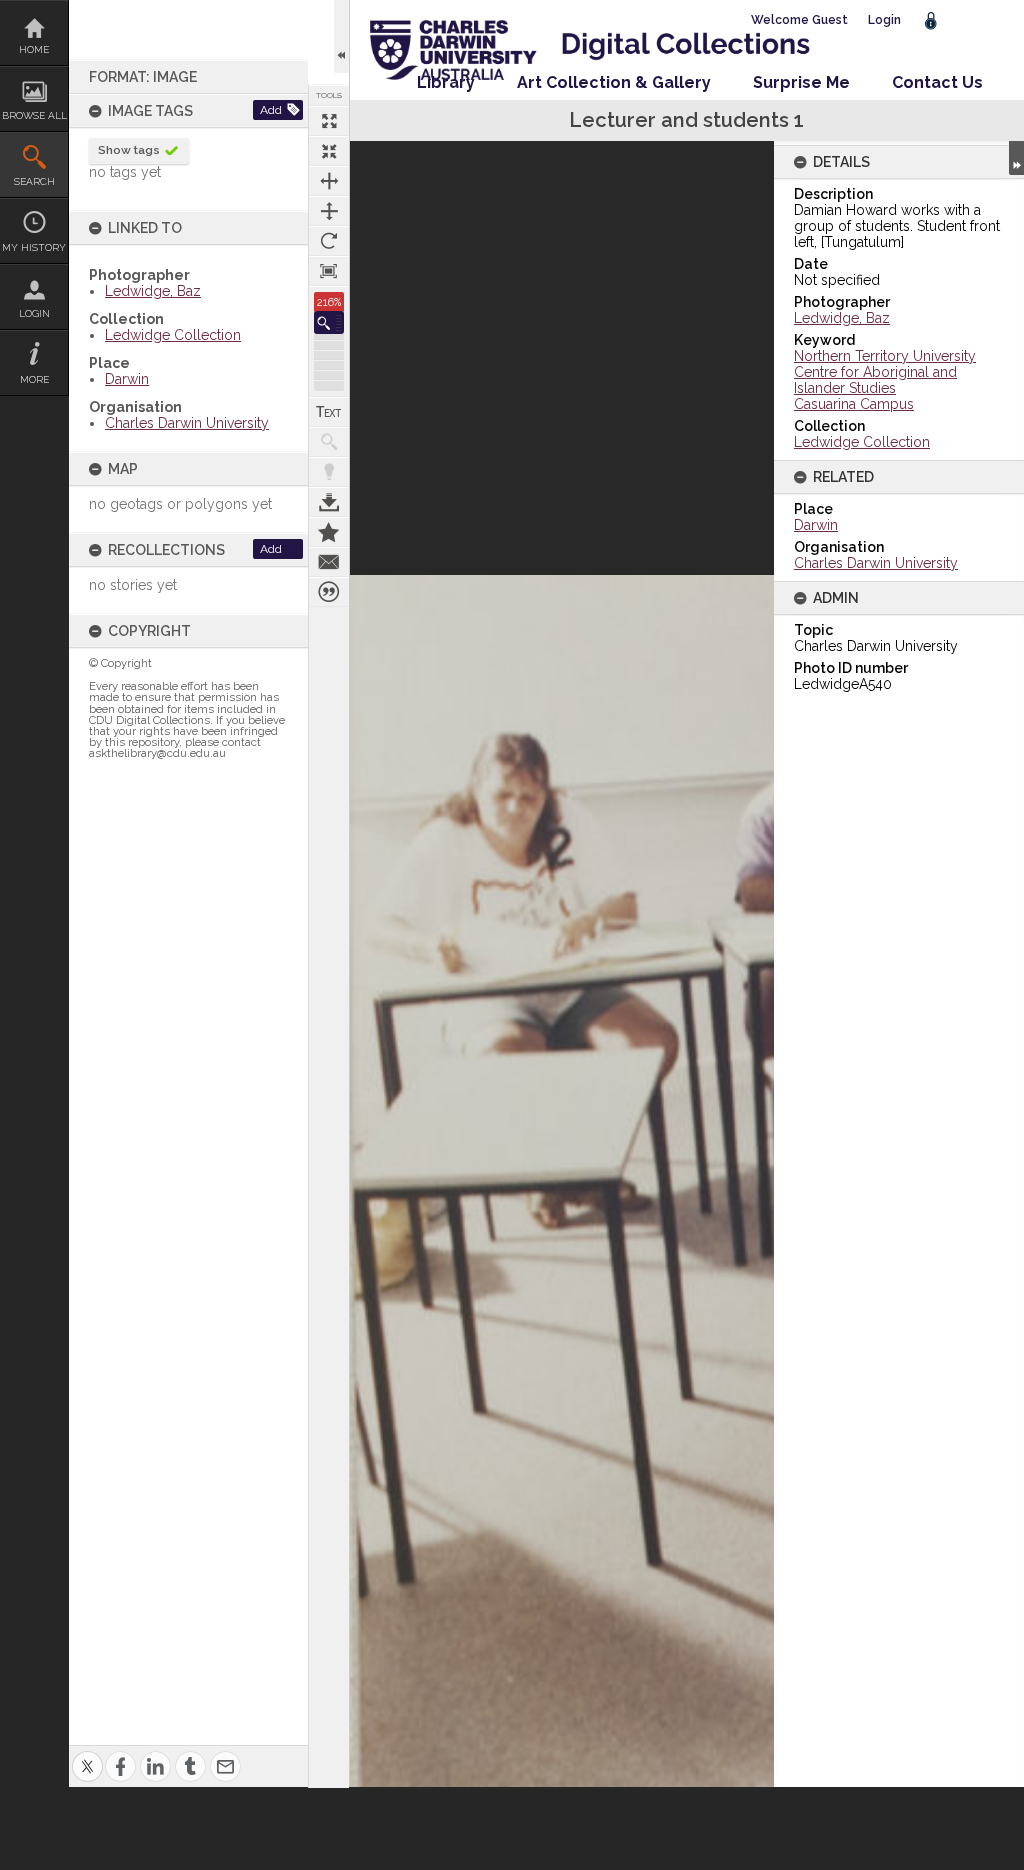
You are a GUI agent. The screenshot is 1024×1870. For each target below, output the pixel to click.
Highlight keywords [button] (329, 472)
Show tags (129, 150)
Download (329, 502)
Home (34, 49)
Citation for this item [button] (329, 592)
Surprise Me (801, 82)
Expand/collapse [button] (1016, 158)
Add (271, 110)
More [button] (34, 379)
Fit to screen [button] (329, 151)
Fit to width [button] (329, 181)
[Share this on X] (87, 1754)
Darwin (127, 379)
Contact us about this (329, 562)
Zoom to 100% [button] (329, 271)
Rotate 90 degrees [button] (329, 241)
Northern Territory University (885, 356)
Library (446, 82)
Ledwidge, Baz (153, 291)
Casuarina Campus (854, 404)
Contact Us (937, 82)
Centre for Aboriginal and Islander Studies (875, 380)
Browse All (34, 115)
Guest (830, 20)
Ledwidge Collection (173, 335)
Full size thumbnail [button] (329, 121)
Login (34, 313)
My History (34, 247)
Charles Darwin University (187, 423)
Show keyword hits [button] (329, 442)
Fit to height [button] (329, 211)
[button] (329, 322)
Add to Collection (329, 532)
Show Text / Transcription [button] (329, 412)
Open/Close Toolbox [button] (341, 36)
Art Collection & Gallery (614, 82)
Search (34, 181)
